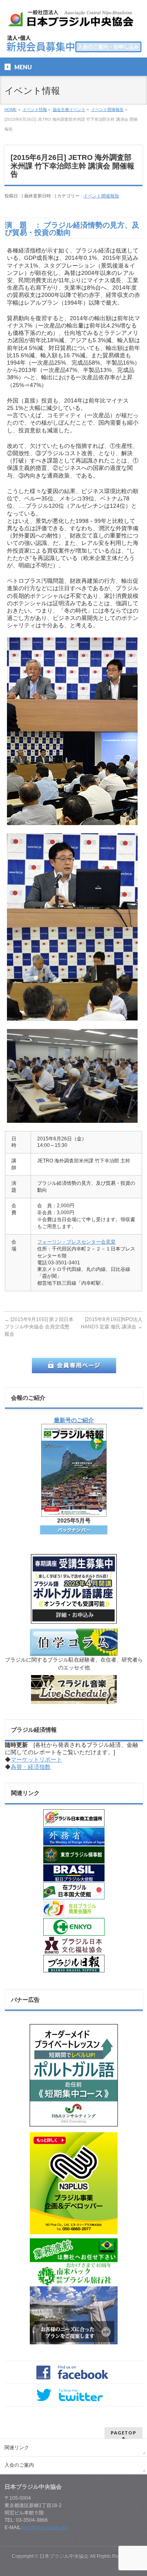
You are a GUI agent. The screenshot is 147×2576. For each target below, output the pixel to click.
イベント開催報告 (101, 196)
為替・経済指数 (31, 1767)
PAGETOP (124, 2433)
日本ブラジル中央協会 (64, 2556)
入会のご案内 (19, 2465)
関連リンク (17, 2448)
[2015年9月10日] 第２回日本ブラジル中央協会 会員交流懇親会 (39, 1327)
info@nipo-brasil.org (45, 2527)
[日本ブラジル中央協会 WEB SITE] (73, 20)
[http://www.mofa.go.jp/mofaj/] (74, 1837)
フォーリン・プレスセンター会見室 (76, 1242)
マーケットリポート (36, 1759)
